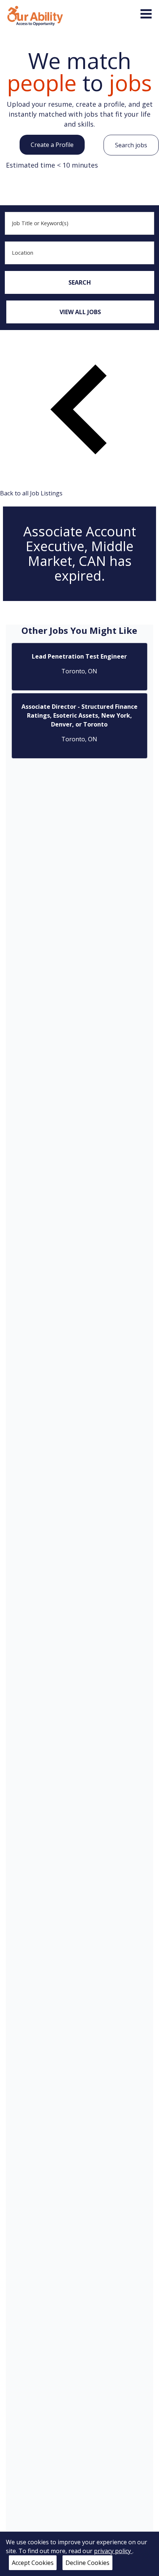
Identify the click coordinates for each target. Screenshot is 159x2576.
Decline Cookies (87, 2563)
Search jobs (131, 145)
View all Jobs (80, 312)
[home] (35, 15)
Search (80, 282)
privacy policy (113, 2551)
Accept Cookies (33, 2563)
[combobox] (79, 223)
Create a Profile (52, 145)
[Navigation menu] (146, 14)
